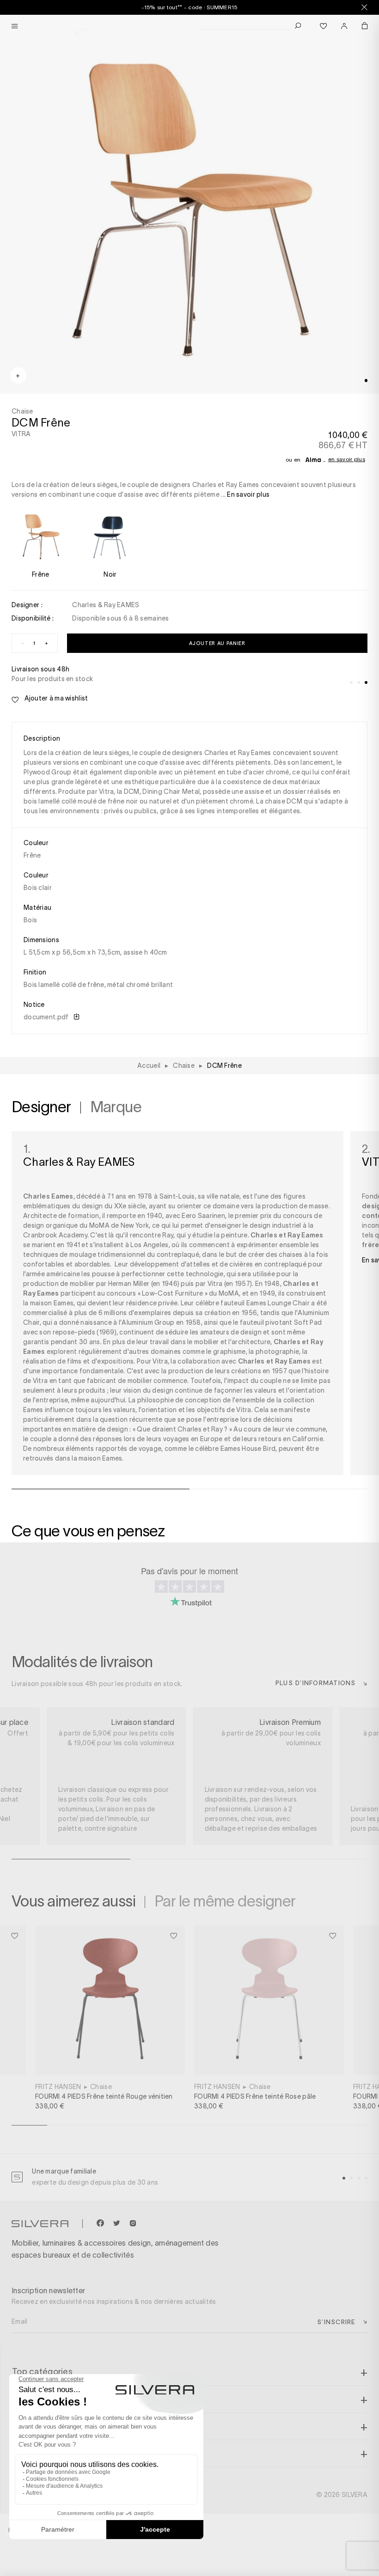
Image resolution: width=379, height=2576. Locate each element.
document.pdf (47, 1017)
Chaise (101, 2087)
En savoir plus (347, 459)
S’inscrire (336, 2322)
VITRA (21, 434)
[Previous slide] (150, 2543)
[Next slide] (229, 2543)
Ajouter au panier (217, 643)
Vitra (160, 1361)
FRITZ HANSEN (58, 2087)
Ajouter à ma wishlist (55, 698)
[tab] (366, 380)
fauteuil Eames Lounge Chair (265, 1303)
